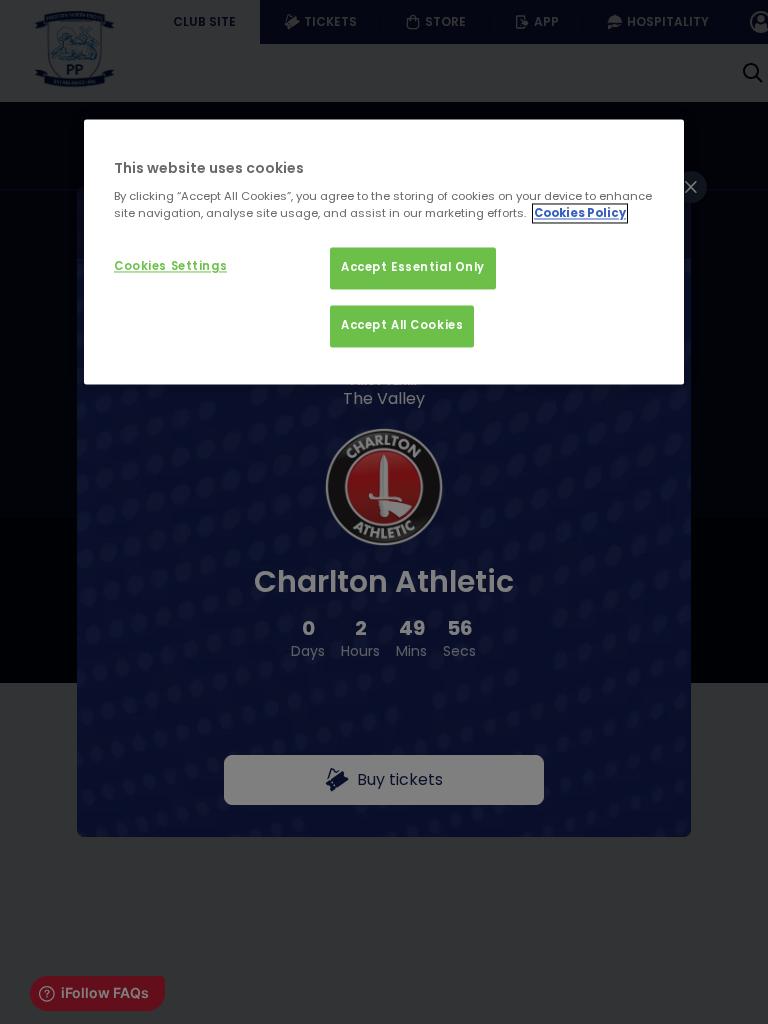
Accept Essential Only (413, 268)
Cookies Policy (580, 214)
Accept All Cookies (402, 326)
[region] (384, 252)
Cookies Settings (170, 267)
